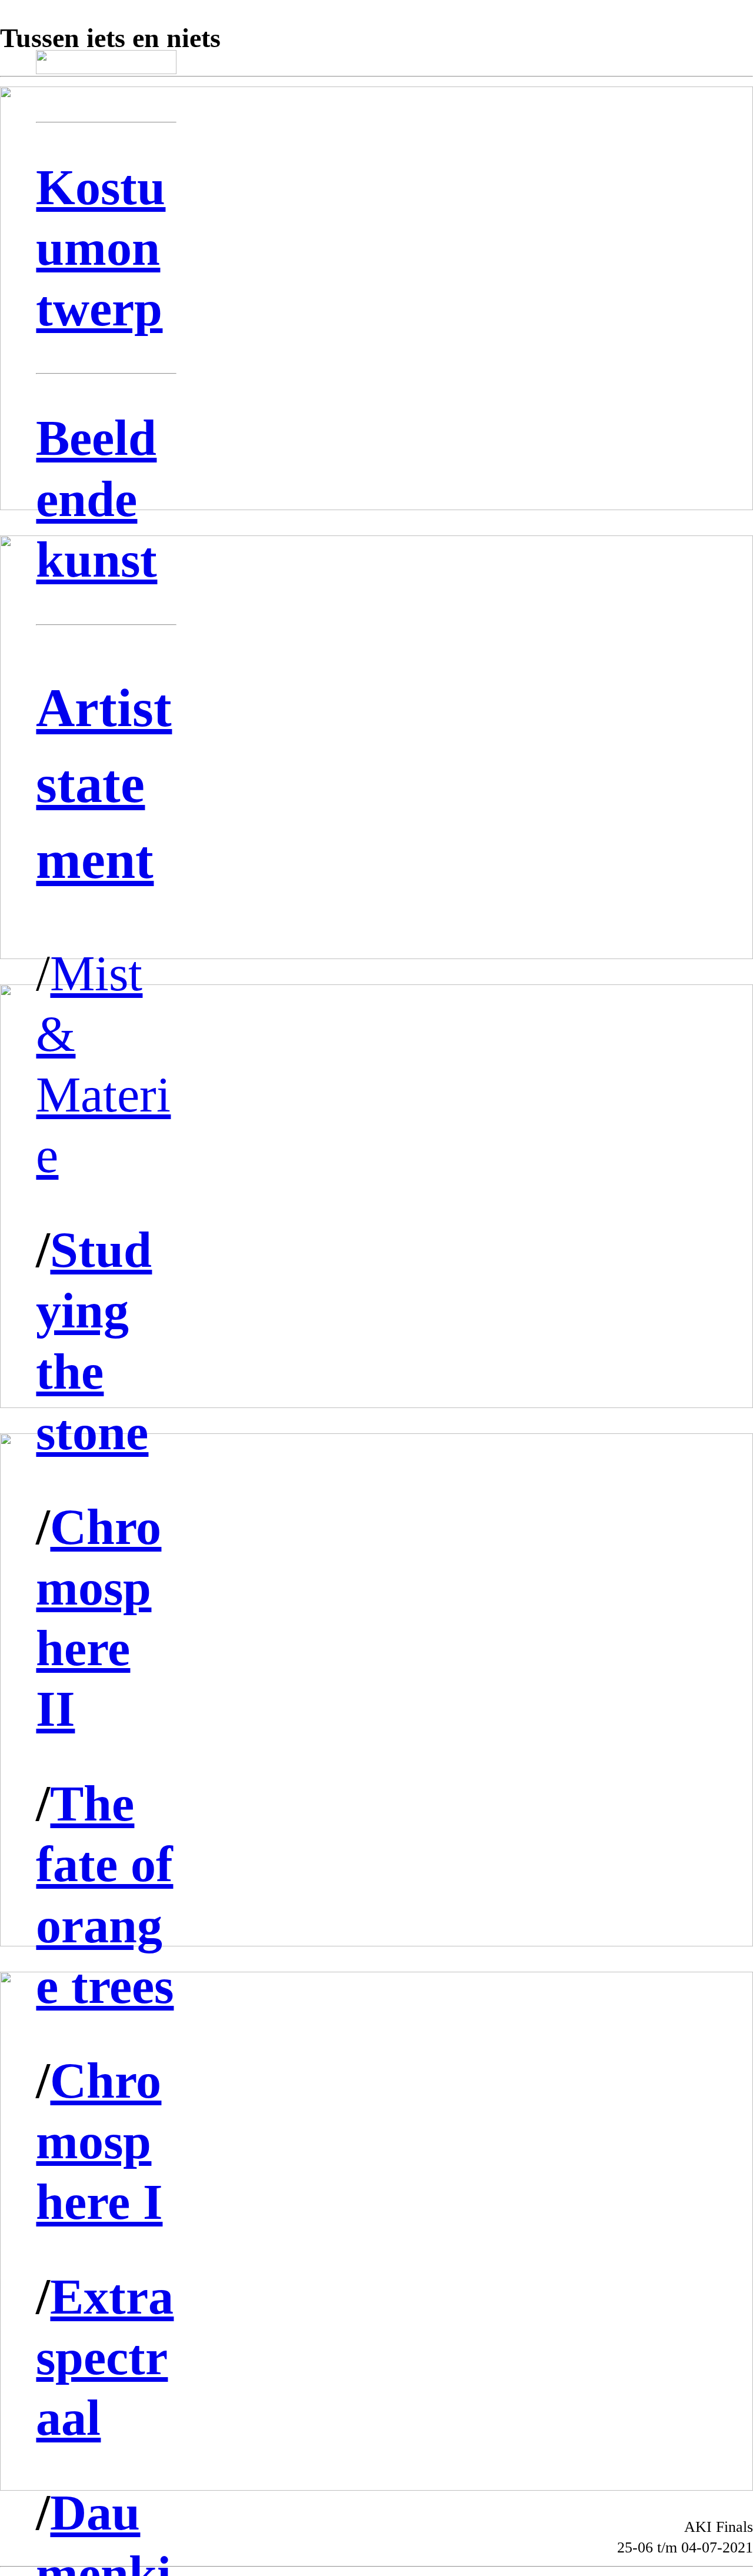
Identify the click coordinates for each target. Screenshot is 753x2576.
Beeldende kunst (96, 498)
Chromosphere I (99, 2141)
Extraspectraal (105, 2357)
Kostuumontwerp (101, 248)
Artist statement (104, 784)
